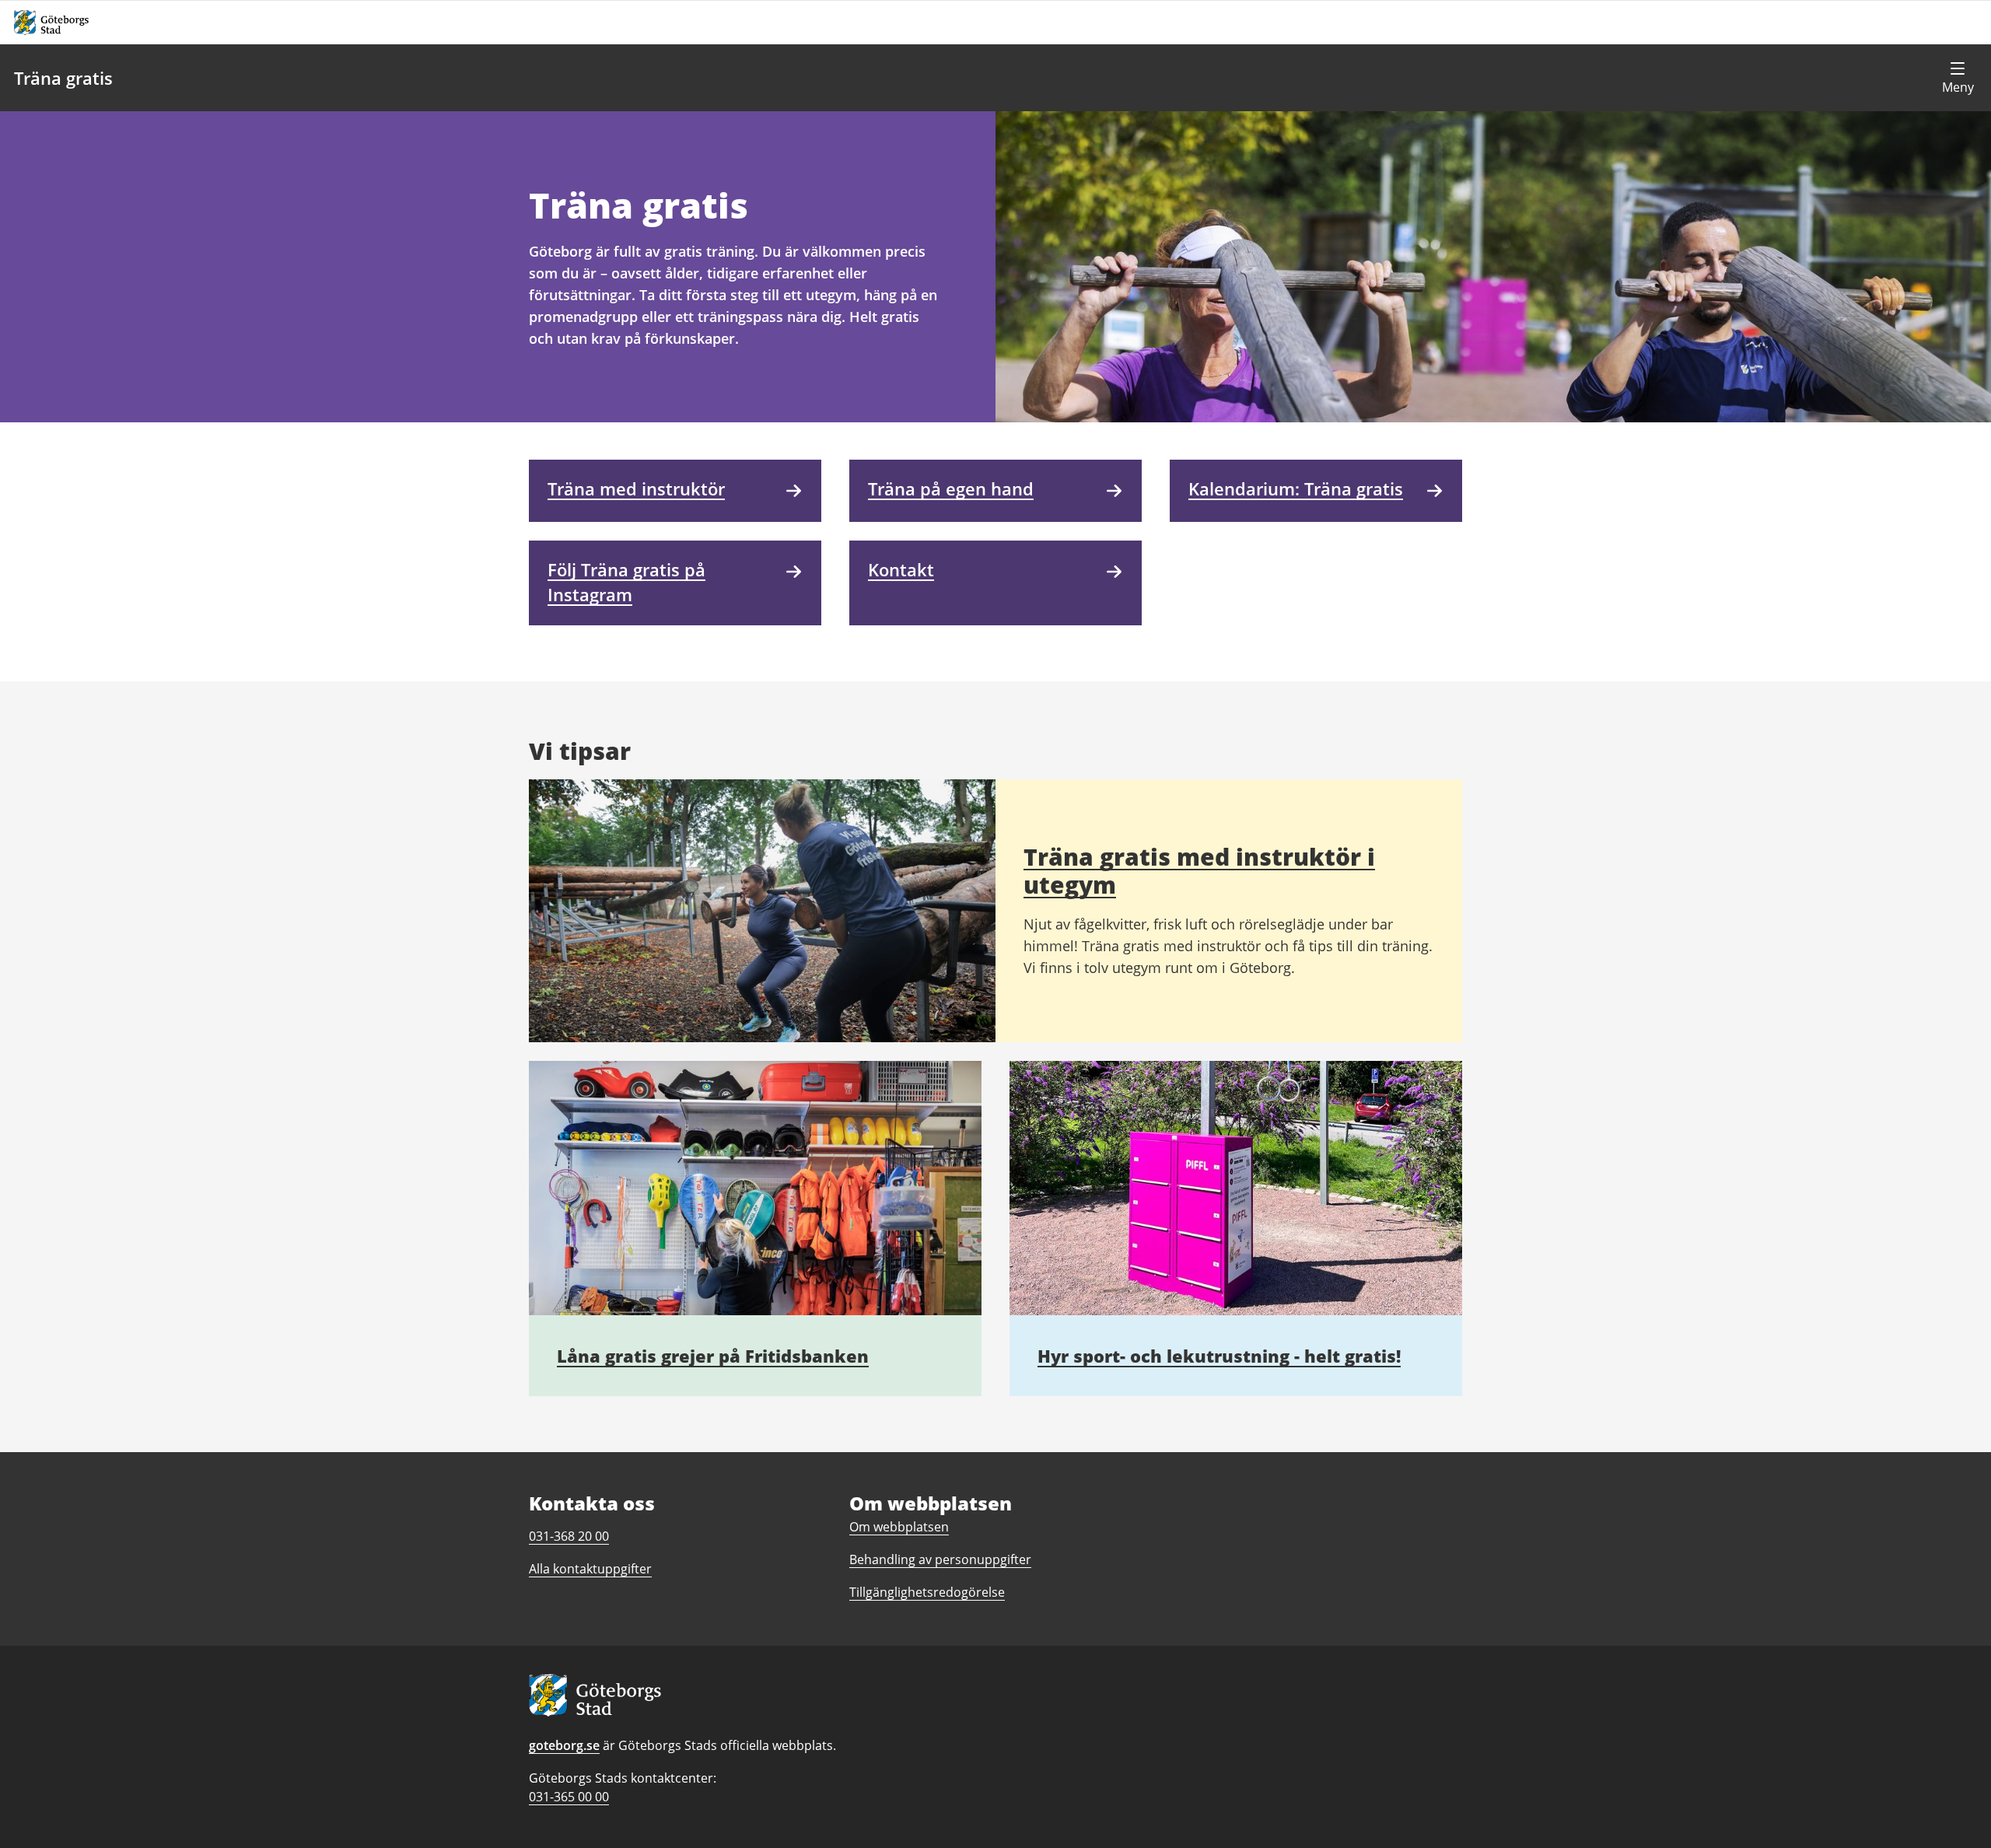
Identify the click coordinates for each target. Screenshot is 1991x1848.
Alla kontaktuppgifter (590, 1569)
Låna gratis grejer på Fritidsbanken (713, 1356)
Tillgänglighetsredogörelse (927, 1592)
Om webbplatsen (899, 1527)
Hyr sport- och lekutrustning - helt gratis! (1219, 1356)
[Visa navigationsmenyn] (1958, 78)
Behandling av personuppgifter (940, 1559)
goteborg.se (564, 1745)
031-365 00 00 (569, 1797)
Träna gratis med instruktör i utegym (1199, 871)
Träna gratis (63, 78)
